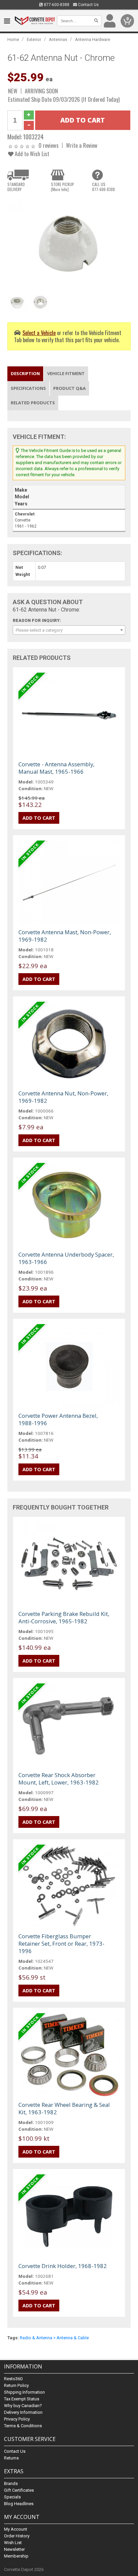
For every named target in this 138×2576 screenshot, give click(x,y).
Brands (11, 2483)
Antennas (58, 39)
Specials (12, 2497)
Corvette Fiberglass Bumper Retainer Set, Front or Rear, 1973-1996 (61, 1944)
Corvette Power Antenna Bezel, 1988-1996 (58, 1419)
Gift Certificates (19, 2490)
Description (25, 373)
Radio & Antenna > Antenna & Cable (54, 2338)
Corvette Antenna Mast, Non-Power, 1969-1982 (65, 936)
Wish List (13, 2543)
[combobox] (69, 630)
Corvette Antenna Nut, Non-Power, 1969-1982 (63, 1097)
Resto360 (13, 2379)
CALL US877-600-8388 (103, 187)
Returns (11, 2458)
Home (13, 39)
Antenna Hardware (93, 39)
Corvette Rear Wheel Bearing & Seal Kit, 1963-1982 (64, 2108)
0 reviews (49, 145)
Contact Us (88, 5)
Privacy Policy (17, 2419)
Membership (16, 2556)
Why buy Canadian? (23, 2406)
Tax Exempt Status (22, 2399)
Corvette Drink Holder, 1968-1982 (63, 2266)
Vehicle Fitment (66, 373)
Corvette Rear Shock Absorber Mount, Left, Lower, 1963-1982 (59, 1779)
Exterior (34, 39)
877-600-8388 (56, 5)
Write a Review (82, 145)
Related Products (33, 403)
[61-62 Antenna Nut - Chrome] (69, 243)
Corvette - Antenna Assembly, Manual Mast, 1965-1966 (56, 768)
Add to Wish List (31, 154)
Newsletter (14, 2549)
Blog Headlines (19, 2504)
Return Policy (16, 2385)
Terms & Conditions (23, 2426)
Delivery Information (23, 2412)
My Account (16, 2529)
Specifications (28, 388)
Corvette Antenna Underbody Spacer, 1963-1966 (66, 1258)
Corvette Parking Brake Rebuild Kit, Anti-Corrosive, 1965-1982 (64, 1617)
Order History (17, 2536)
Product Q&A (70, 388)
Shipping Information (24, 2392)
